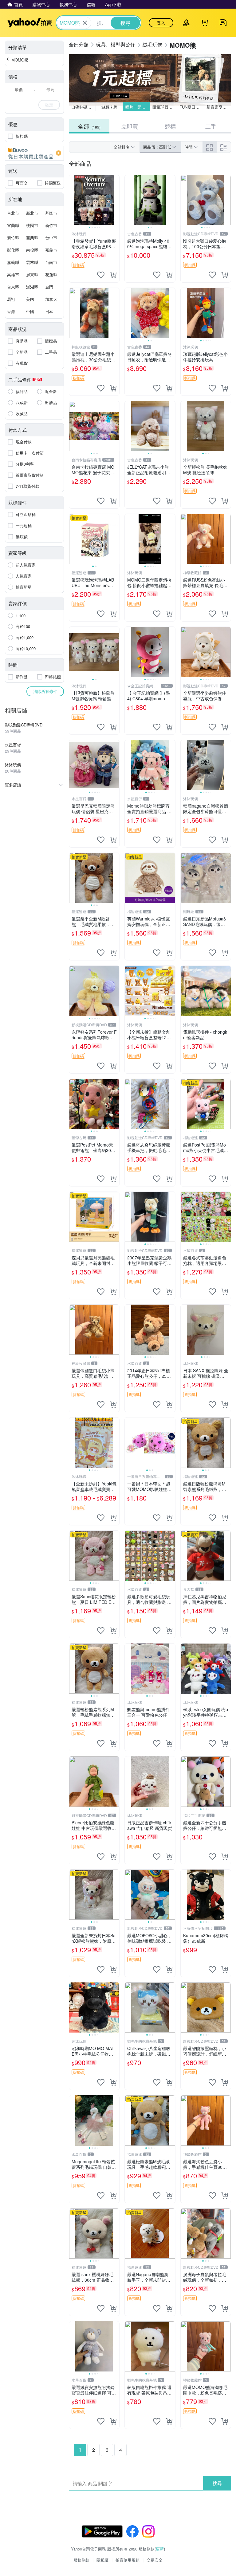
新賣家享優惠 (218, 107)
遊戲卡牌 (109, 107)
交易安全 (155, 2560)
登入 (161, 23)
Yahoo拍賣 (30, 23)
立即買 (130, 126)
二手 (211, 126)
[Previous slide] (73, 200)
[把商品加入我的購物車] (113, 275)
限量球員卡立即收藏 (165, 107)
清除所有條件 (45, 691)
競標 (170, 126)
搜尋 (217, 2483)
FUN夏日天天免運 (192, 107)
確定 (49, 105)
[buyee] (34, 153)
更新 (160, 2549)
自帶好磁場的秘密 (84, 107)
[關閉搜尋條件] (85, 23)
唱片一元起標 (137, 107)
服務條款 (81, 2560)
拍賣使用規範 (128, 2560)
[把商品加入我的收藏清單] (101, 275)
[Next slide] (115, 200)
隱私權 (102, 2560)
